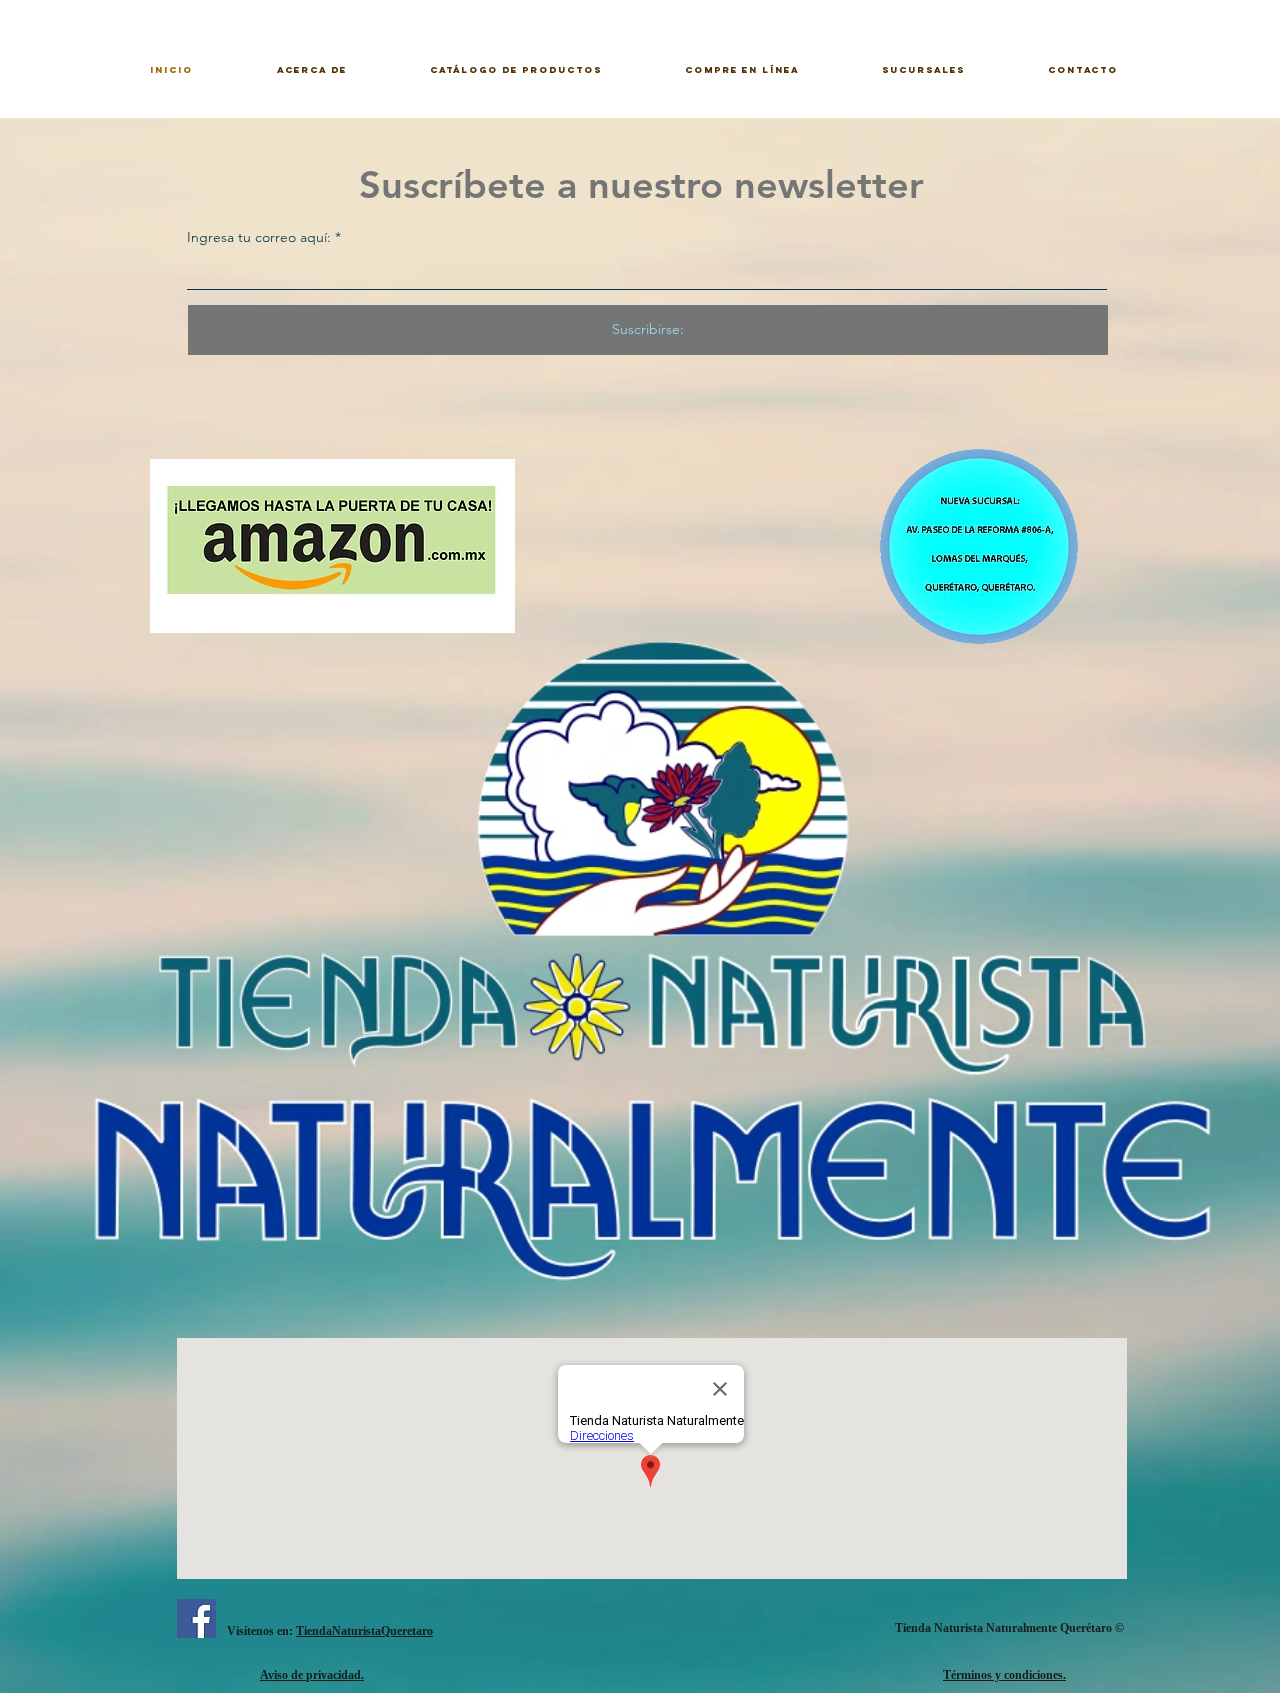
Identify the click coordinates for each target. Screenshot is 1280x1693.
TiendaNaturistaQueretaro (364, 1631)
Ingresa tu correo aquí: (259, 237)
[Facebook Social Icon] (196, 1618)
